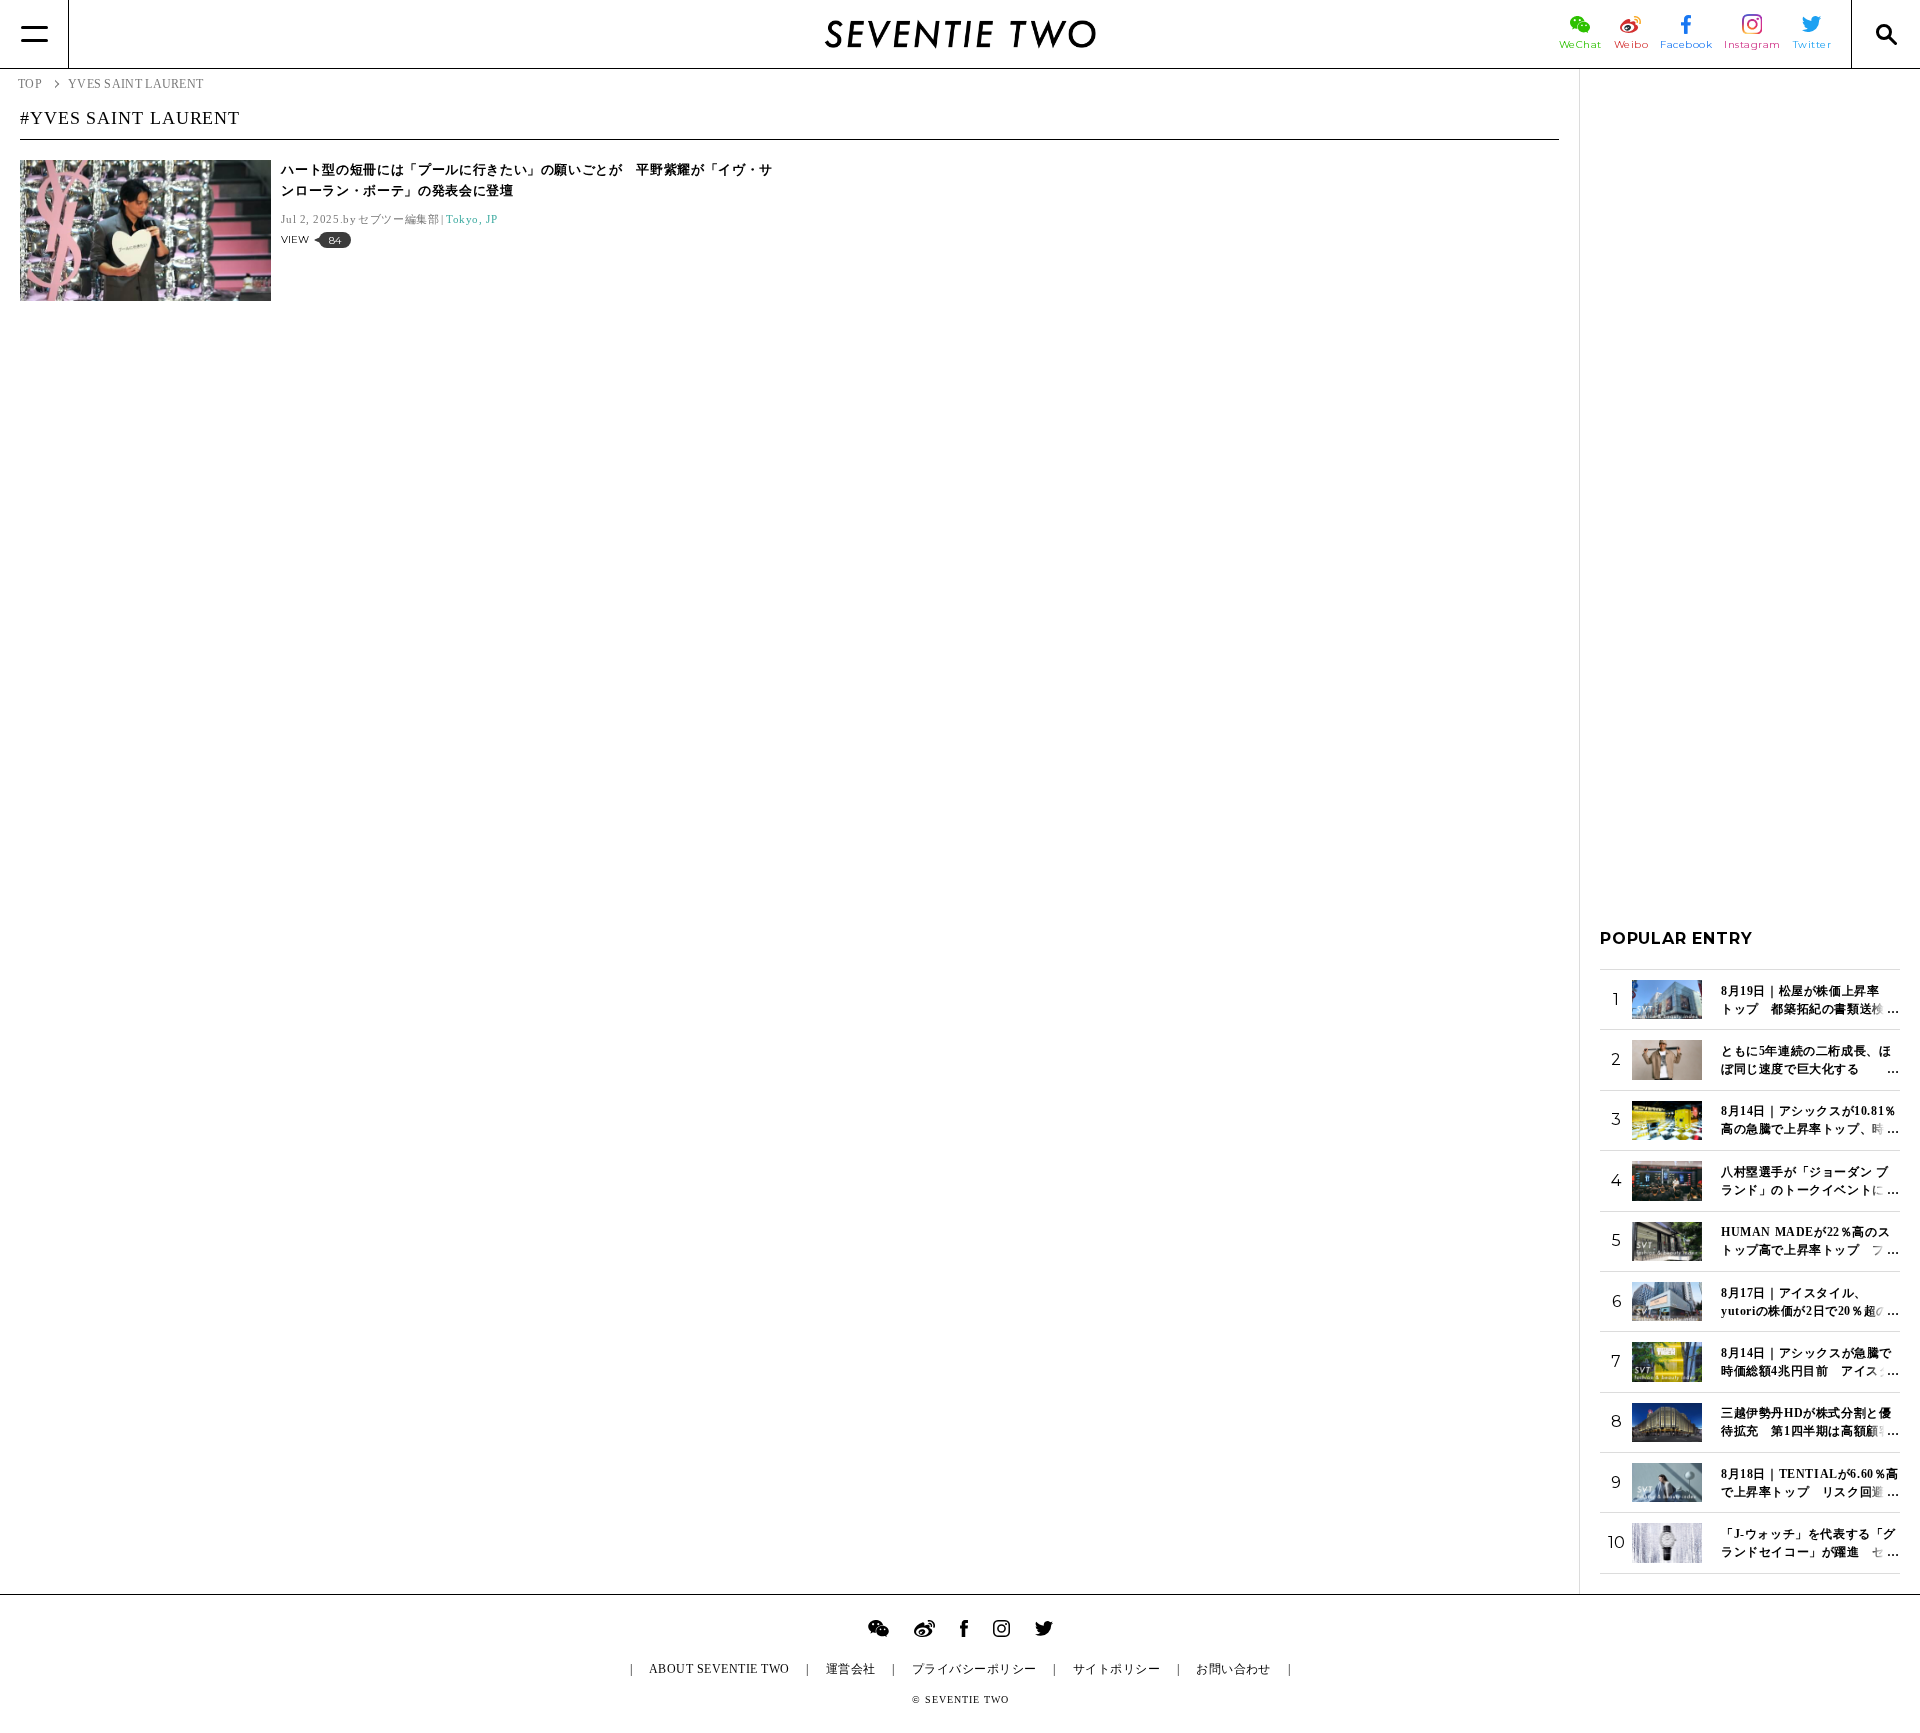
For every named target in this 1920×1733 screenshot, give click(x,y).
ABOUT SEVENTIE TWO (719, 1669)
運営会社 (851, 1669)
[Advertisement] (1750, 389)
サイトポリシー (1116, 1669)
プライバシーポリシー (974, 1669)
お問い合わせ (1233, 1669)
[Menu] (34, 34)
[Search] (1885, 34)
